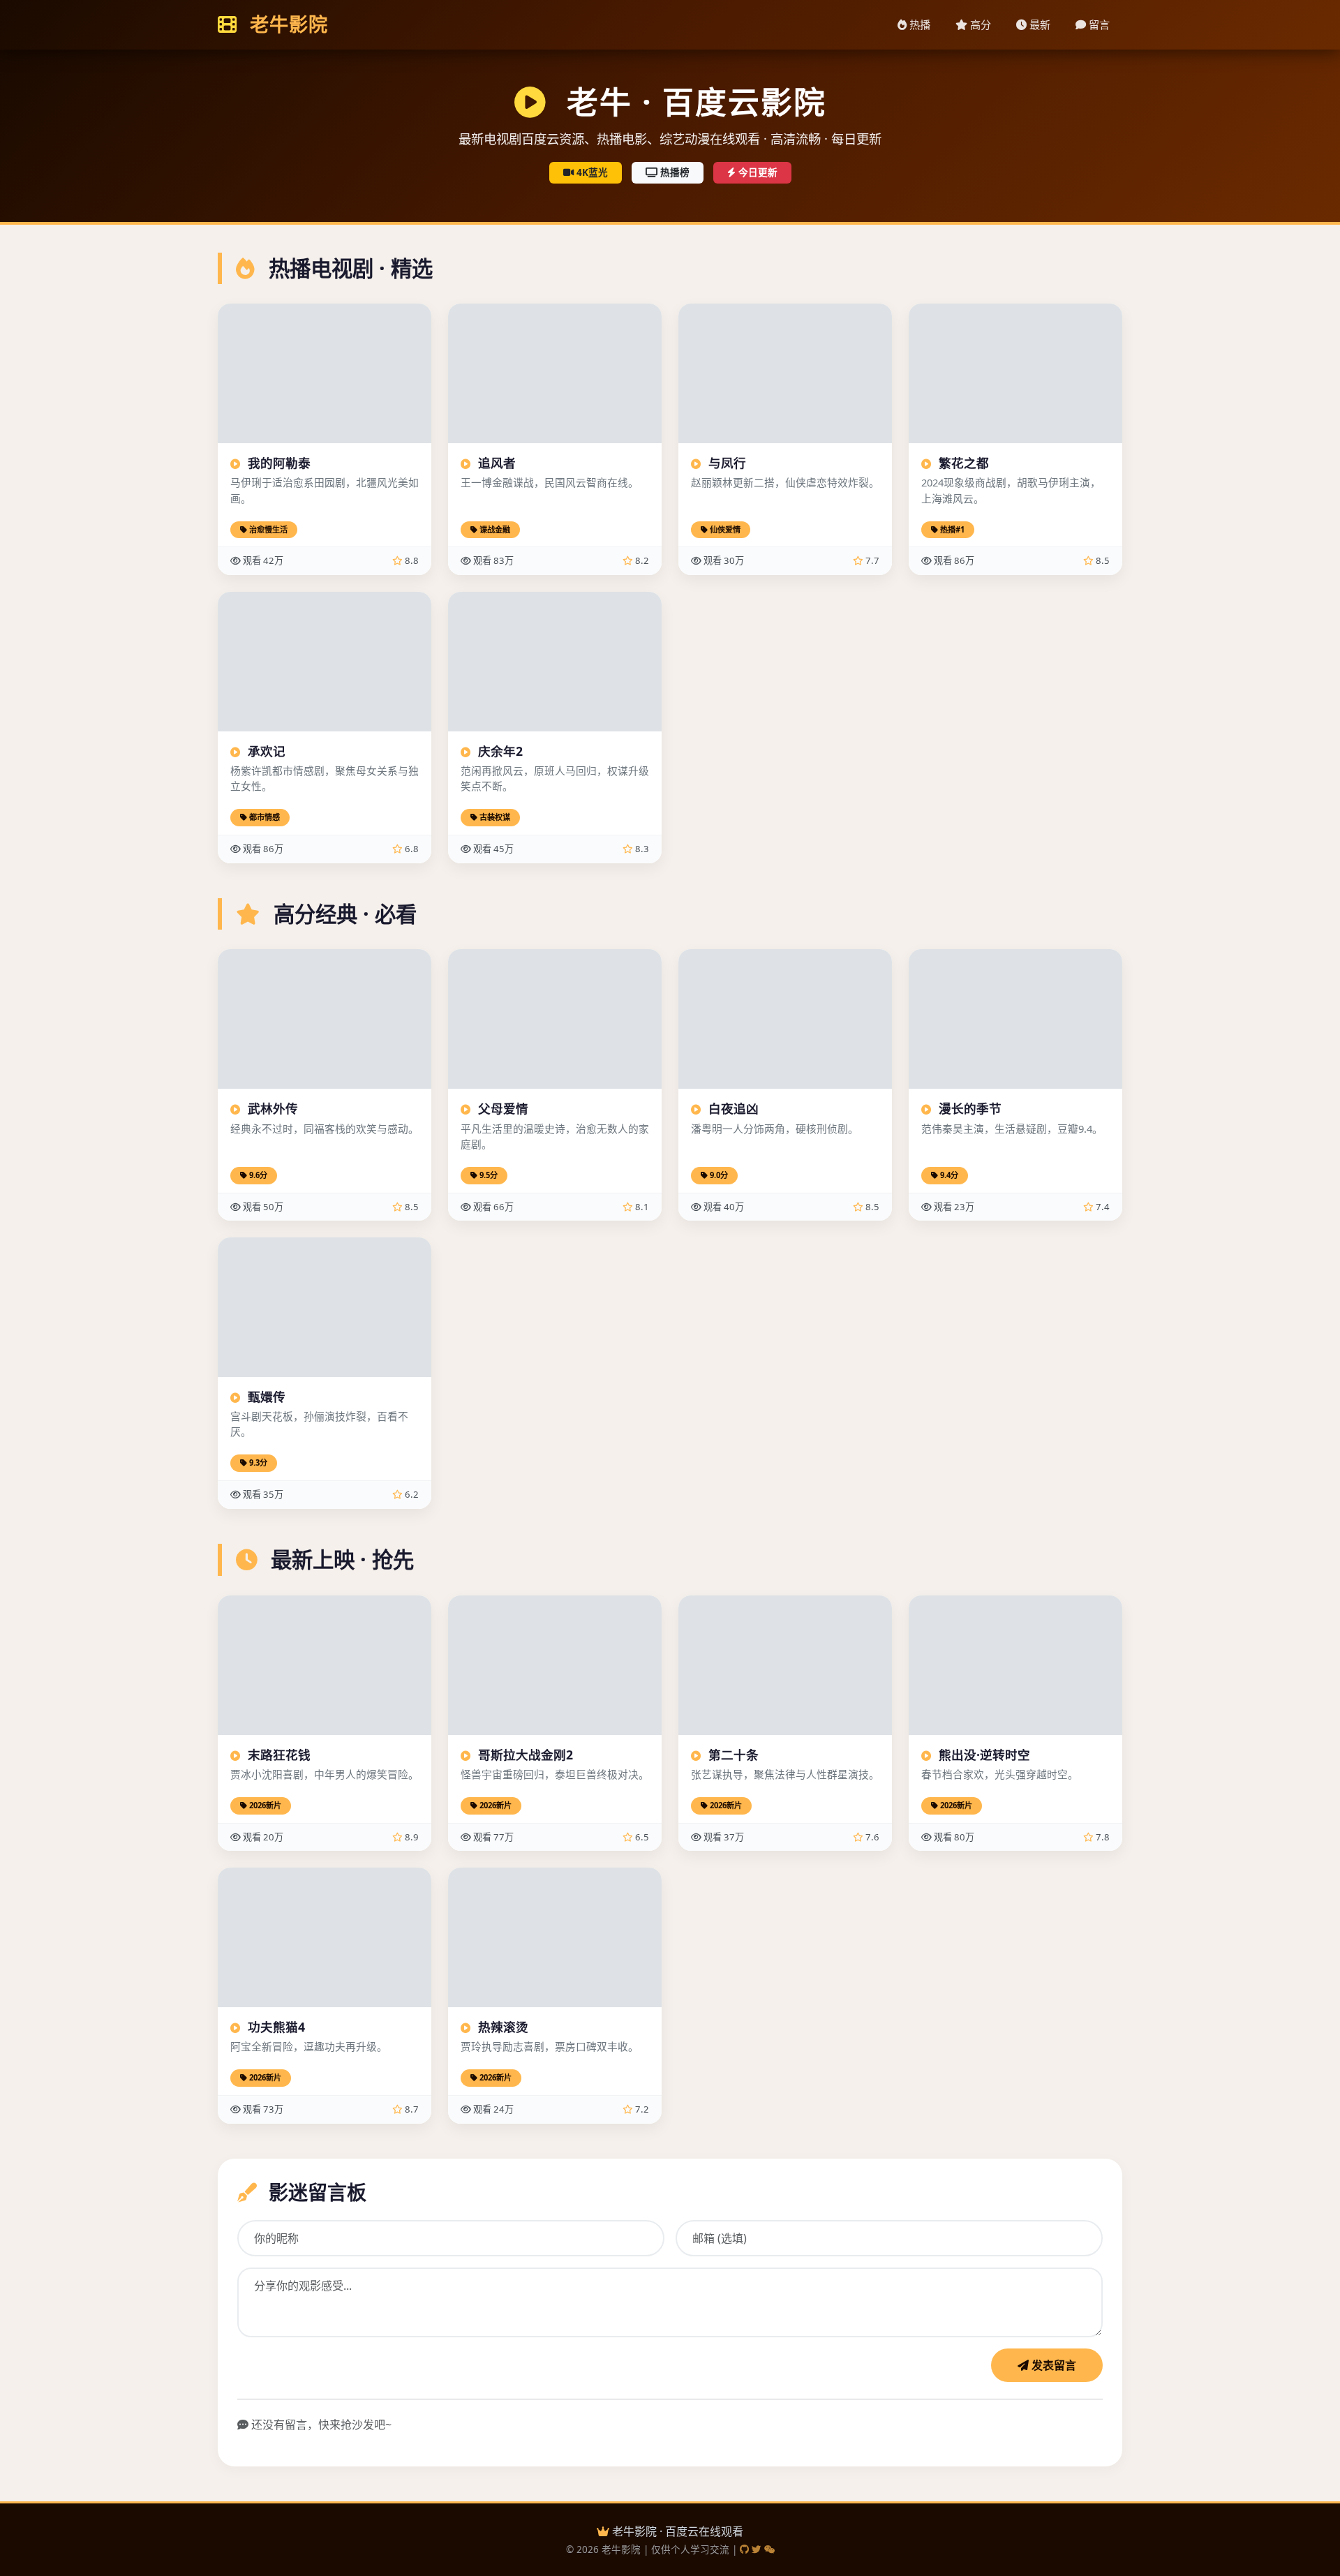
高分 (979, 24)
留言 (1098, 24)
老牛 (286, 24)
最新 (1038, 24)
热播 (918, 24)
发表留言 (1052, 2365)
